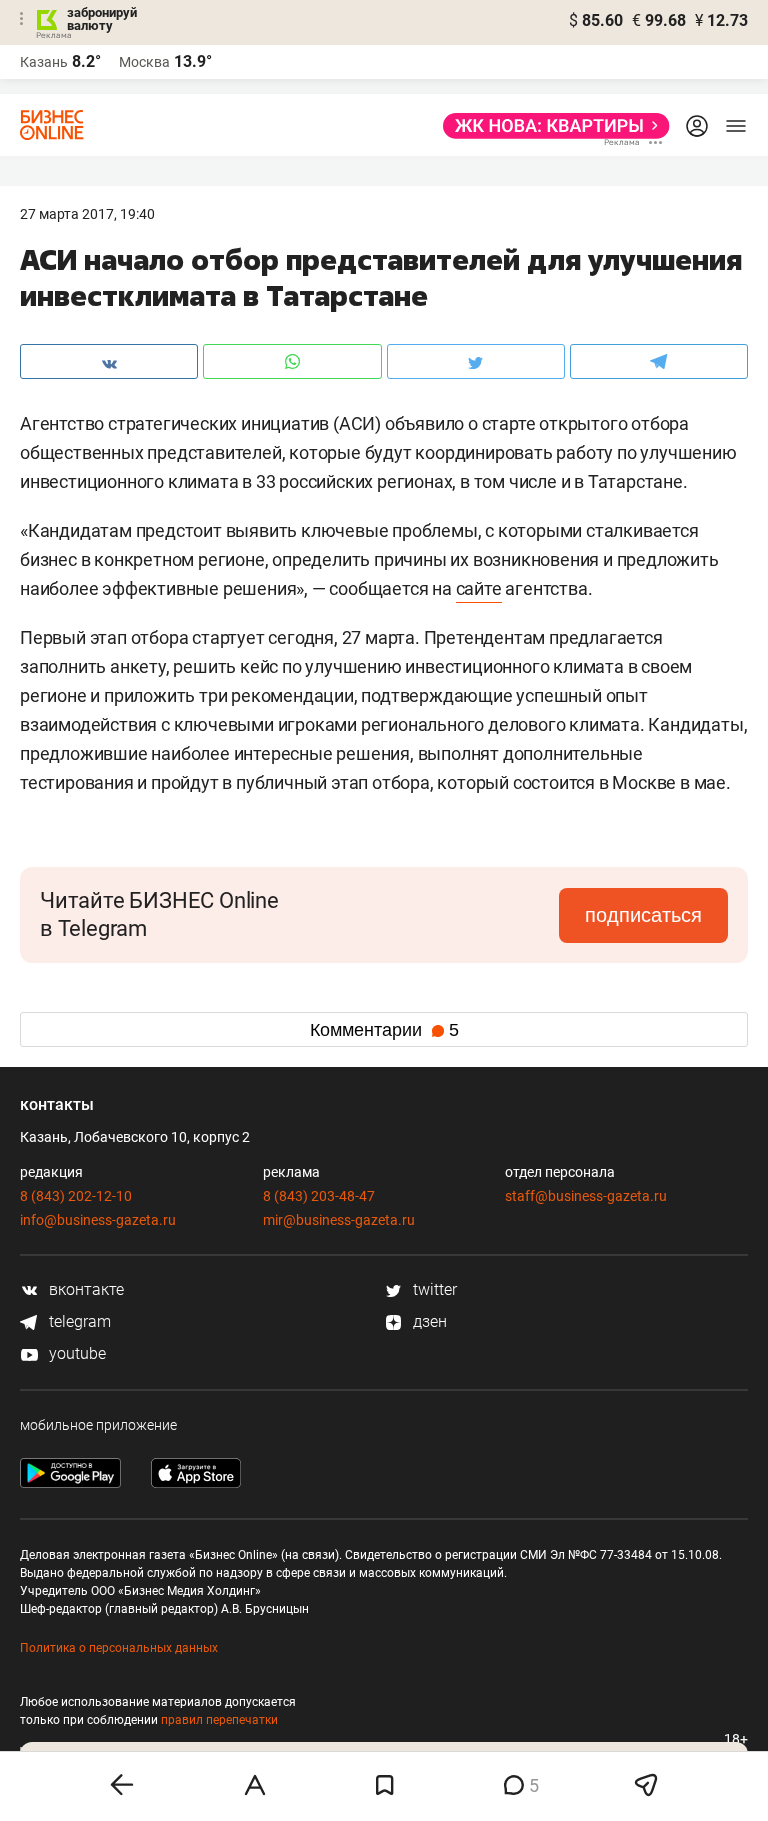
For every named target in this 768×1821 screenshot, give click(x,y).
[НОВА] (550, 126)
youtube (75, 1353)
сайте (479, 588)
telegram (78, 1321)
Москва (144, 62)
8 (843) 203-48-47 (319, 1196)
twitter (433, 1289)
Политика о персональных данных (119, 1648)
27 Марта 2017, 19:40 (87, 214)
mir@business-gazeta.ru (339, 1220)
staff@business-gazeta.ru (586, 1196)
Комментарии (384, 1030)
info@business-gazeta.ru (98, 1220)
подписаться (643, 915)
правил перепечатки (219, 1720)
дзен (428, 1321)
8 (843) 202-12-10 (76, 1196)
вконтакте (84, 1289)
